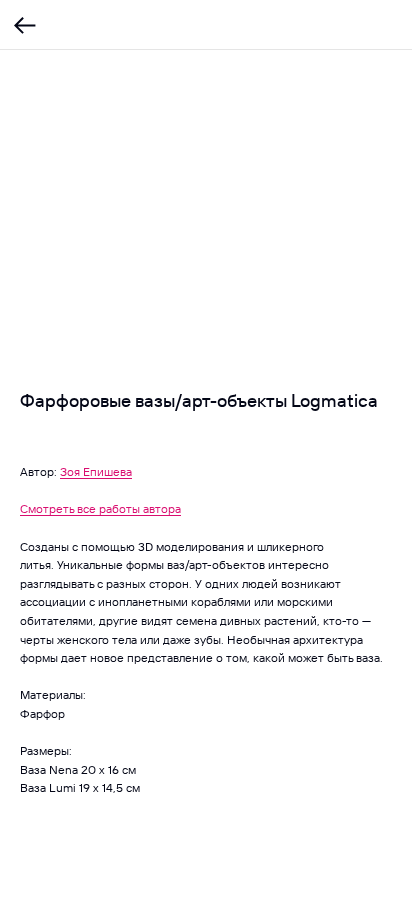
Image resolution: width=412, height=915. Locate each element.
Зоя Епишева (96, 471)
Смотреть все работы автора (100, 508)
